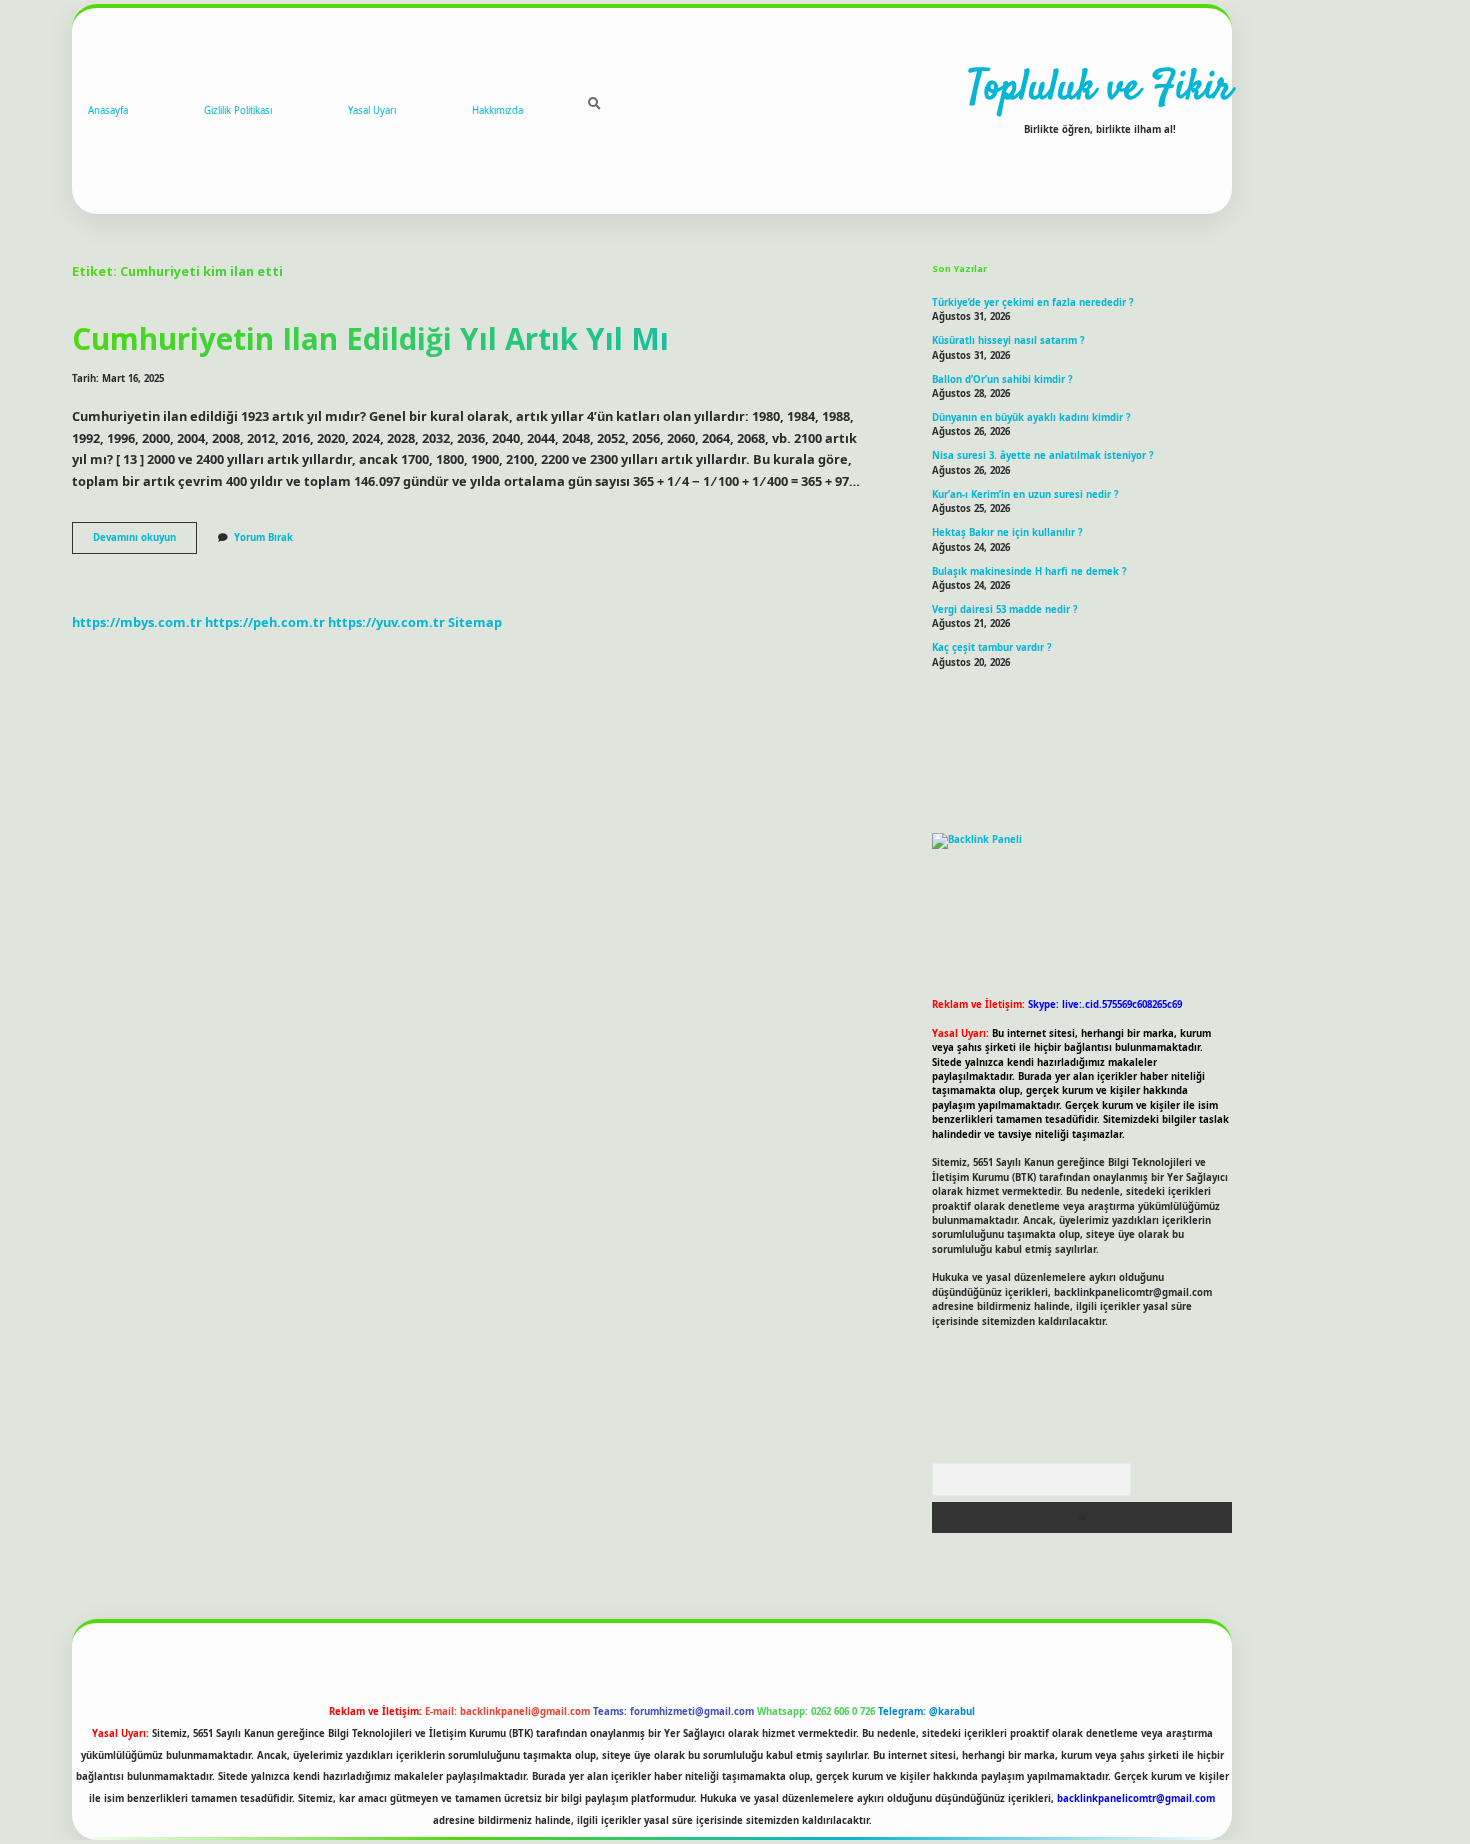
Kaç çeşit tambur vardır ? (992, 647)
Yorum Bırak (263, 537)
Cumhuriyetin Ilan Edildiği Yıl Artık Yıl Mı (370, 338)
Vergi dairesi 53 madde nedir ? (1005, 609)
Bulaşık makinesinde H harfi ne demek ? (1029, 571)
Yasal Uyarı (372, 110)
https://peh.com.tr (265, 622)
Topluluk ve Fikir (1100, 89)
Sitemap (475, 622)
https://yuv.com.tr (386, 622)
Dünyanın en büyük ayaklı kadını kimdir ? (1031, 417)
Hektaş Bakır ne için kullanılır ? (1007, 532)
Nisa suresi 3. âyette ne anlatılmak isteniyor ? (1043, 455)
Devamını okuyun (145, 542)
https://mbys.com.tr (137, 622)
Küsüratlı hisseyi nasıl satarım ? (1008, 340)
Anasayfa (108, 110)
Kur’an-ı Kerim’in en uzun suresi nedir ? (1025, 494)
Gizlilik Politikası (238, 110)
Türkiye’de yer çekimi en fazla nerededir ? (1033, 302)
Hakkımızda (497, 110)
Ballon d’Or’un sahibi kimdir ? (1002, 379)
